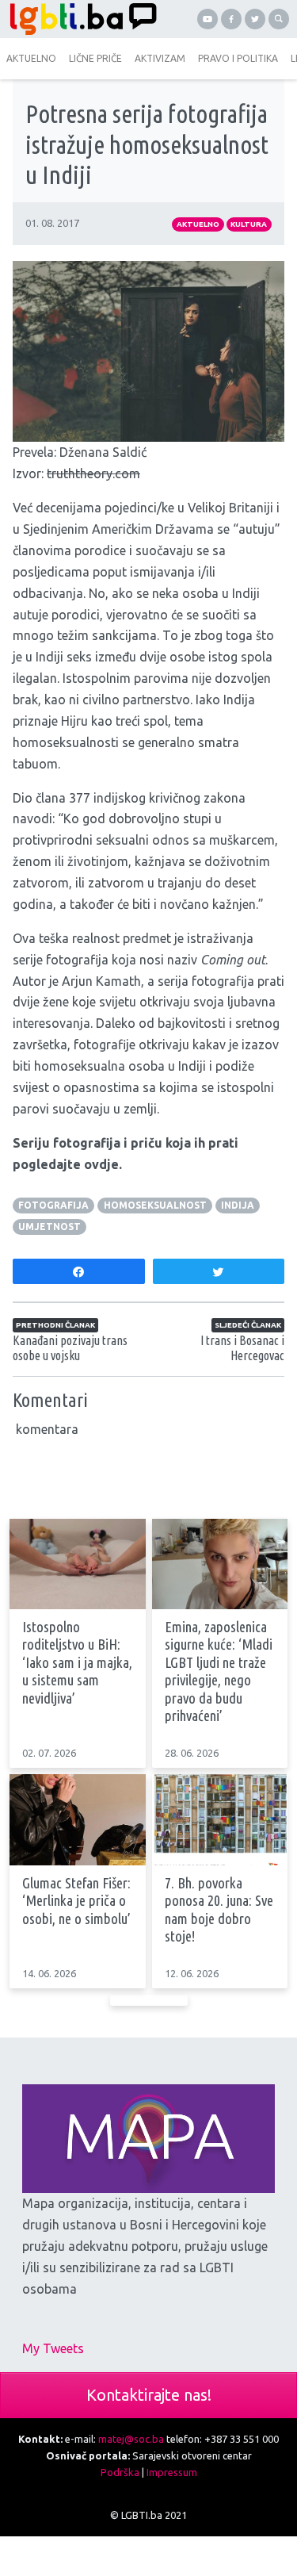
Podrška (120, 2472)
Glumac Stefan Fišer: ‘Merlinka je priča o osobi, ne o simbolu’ (76, 1901)
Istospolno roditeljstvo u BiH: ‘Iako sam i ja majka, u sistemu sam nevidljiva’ (77, 1663)
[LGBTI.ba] (79, 19)
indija (238, 1205)
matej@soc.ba (131, 2439)
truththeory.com (93, 473)
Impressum (172, 2472)
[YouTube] (208, 19)
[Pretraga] (279, 19)
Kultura (249, 224)
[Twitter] (255, 19)
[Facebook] (231, 19)
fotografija (53, 1205)
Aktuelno (198, 224)
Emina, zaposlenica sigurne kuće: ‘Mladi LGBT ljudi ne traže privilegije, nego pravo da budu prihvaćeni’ (219, 1672)
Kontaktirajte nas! (149, 2395)
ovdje (101, 1164)
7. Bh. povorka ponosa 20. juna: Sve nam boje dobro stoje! (219, 1910)
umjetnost (49, 1227)
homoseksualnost (155, 1205)
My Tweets (53, 2348)
